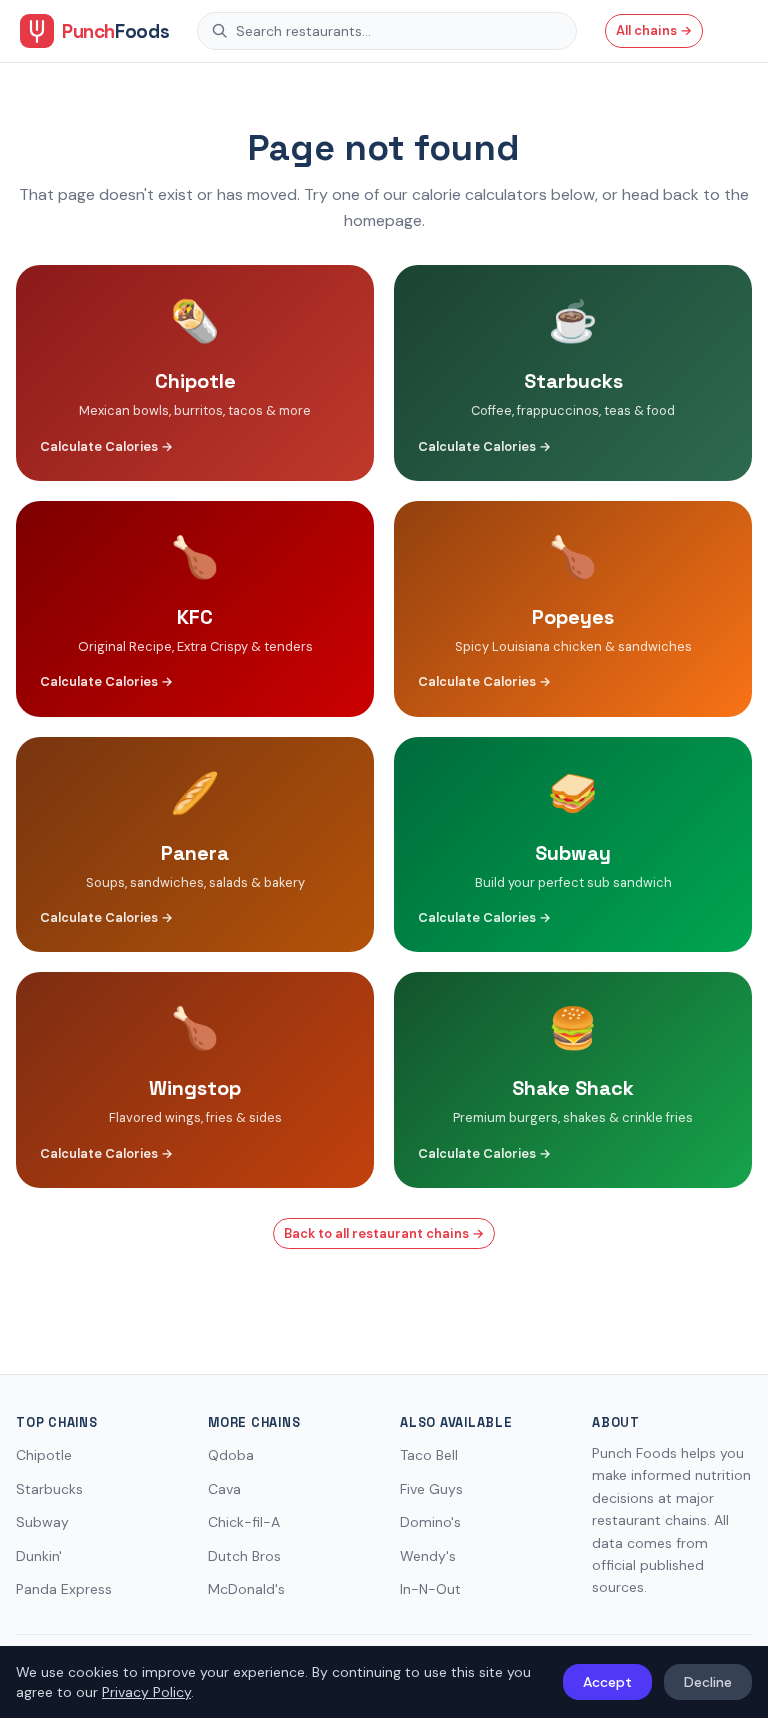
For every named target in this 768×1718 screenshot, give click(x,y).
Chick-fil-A (244, 1522)
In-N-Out (430, 1589)
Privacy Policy (146, 1692)
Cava (224, 1489)
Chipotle (44, 1455)
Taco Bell (429, 1455)
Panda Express (64, 1589)
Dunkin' (39, 1556)
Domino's (430, 1522)
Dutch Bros (244, 1556)
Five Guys (431, 1489)
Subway (42, 1522)
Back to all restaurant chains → (384, 1233)
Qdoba (231, 1455)
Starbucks (49, 1489)
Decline (708, 1682)
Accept (607, 1682)
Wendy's (428, 1556)
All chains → (654, 30)
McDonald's (246, 1589)
